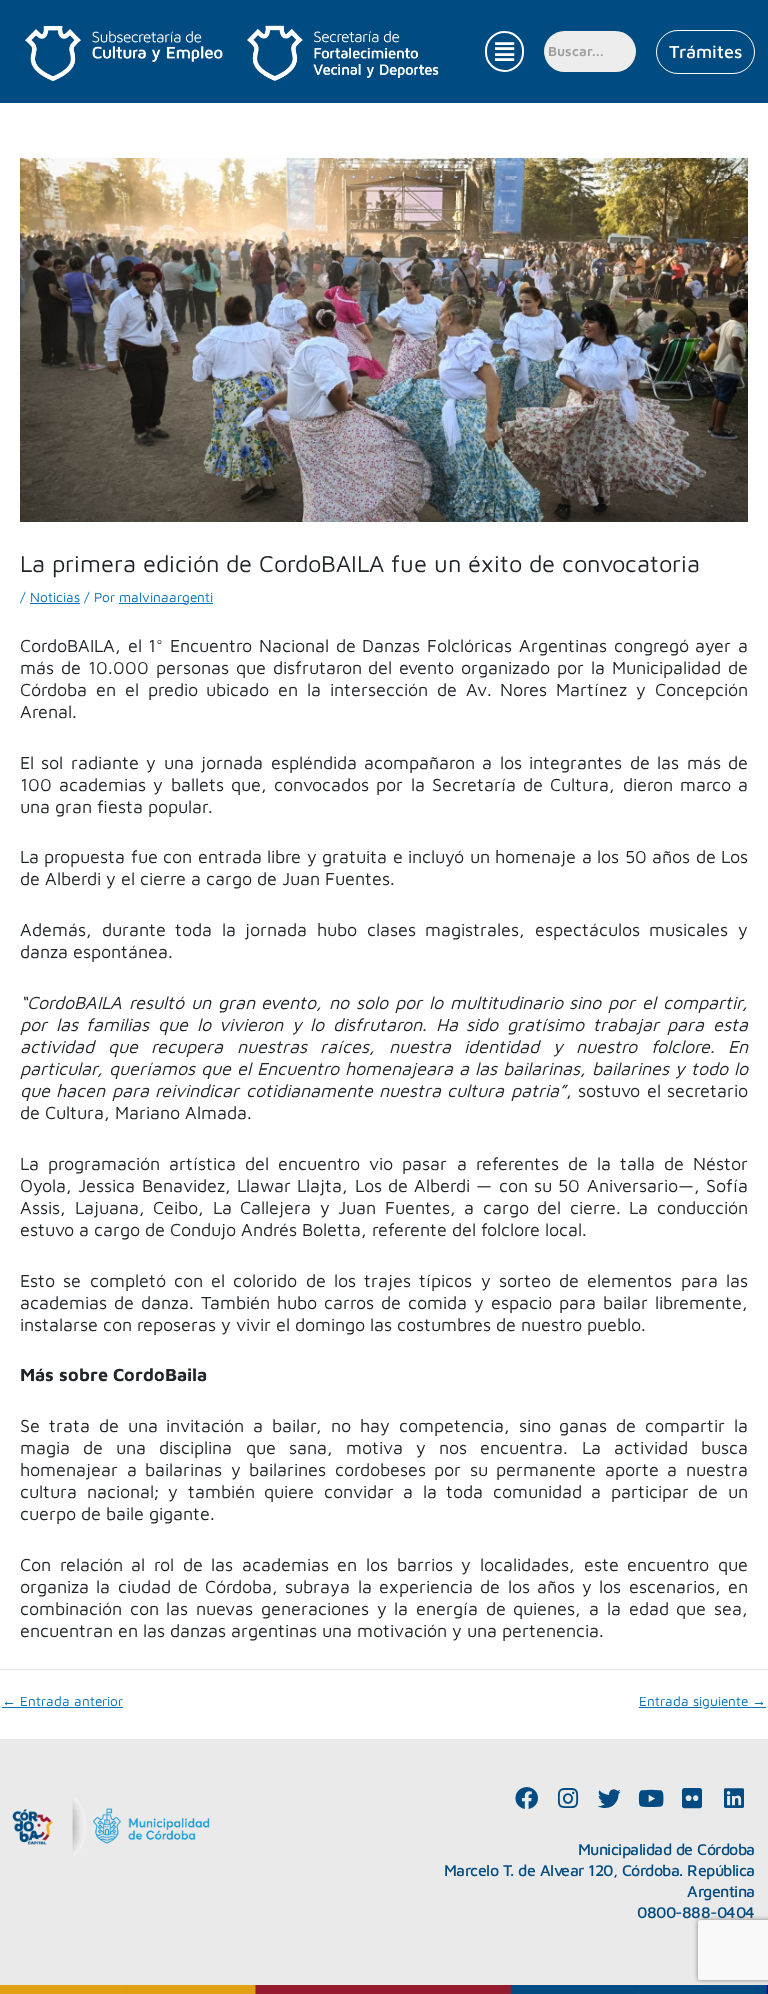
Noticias (55, 597)
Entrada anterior (62, 1702)
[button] (504, 51)
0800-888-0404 (696, 1912)
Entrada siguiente (702, 1702)
